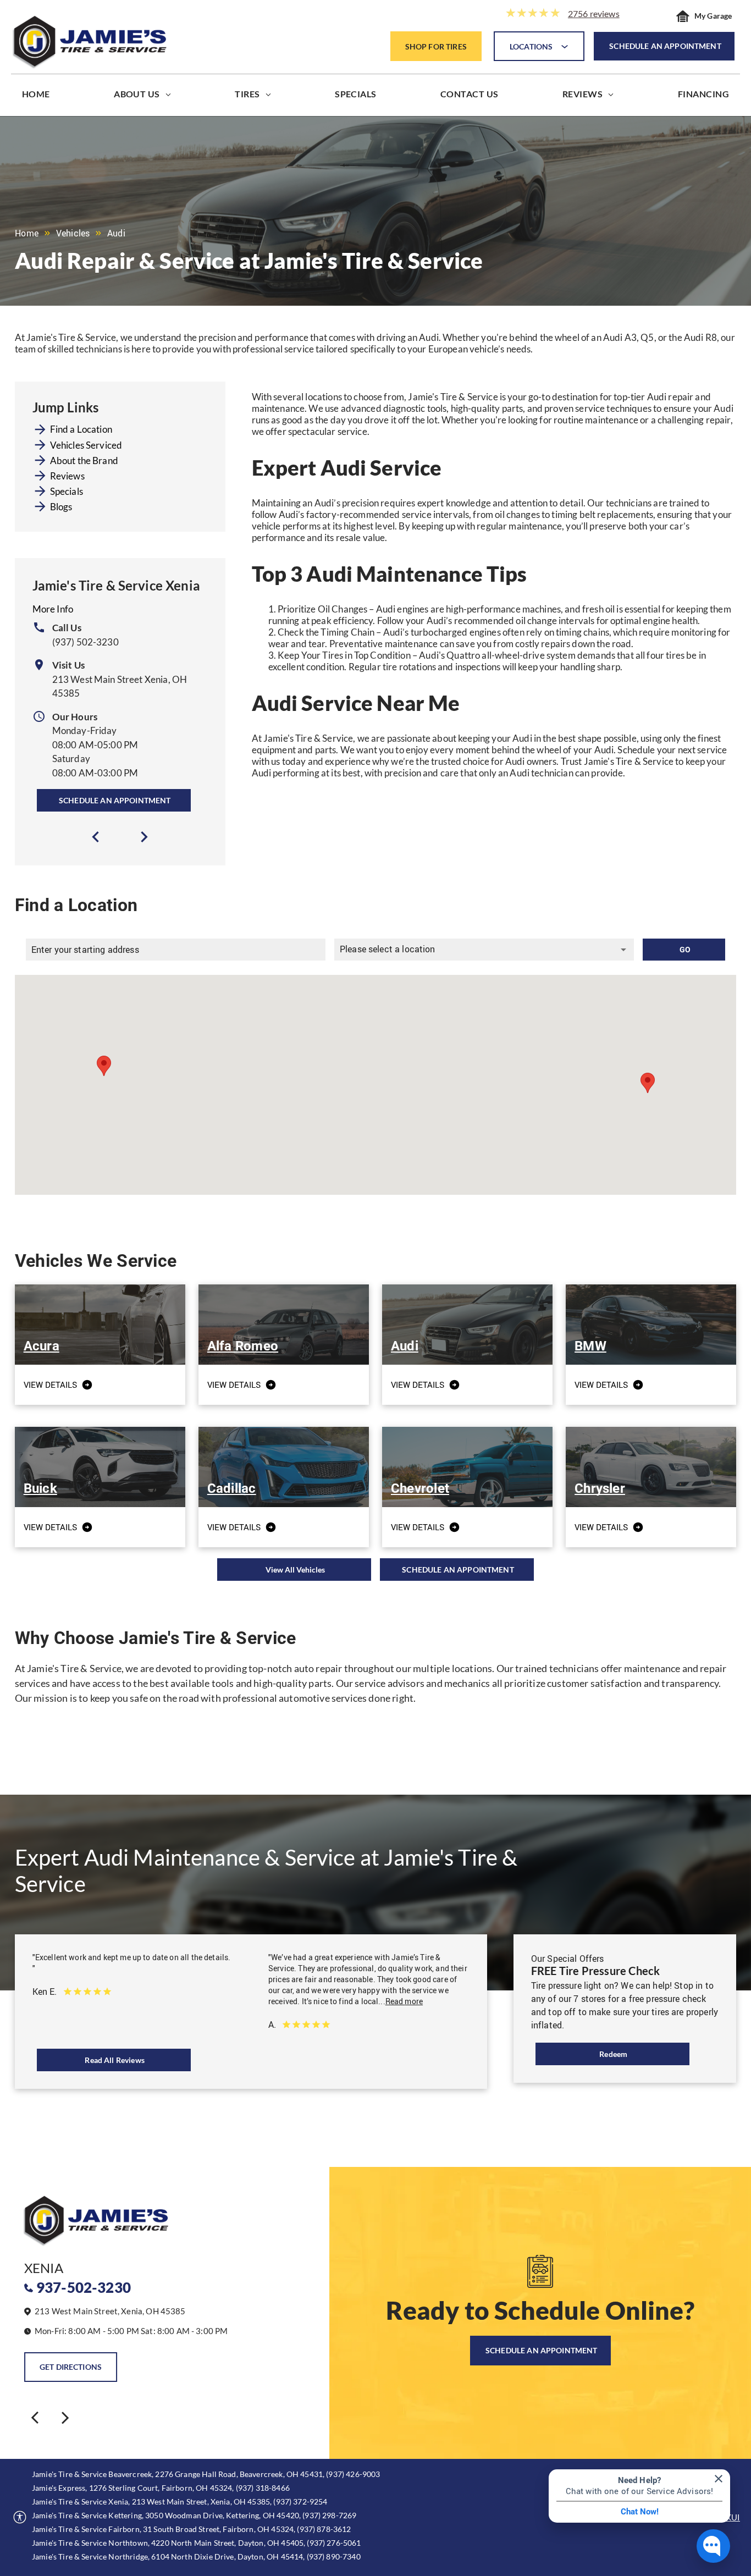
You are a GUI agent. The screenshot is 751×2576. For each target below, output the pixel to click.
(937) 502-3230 (85, 642)
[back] (35, 2417)
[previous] (96, 837)
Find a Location (81, 429)
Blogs (61, 507)
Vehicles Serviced (86, 445)
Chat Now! (640, 2512)
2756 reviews (594, 13)
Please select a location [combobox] (388, 949)
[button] (648, 1083)
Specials (67, 491)
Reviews (67, 476)
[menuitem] (36, 96)
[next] (144, 837)
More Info (53, 609)
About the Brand (84, 460)
